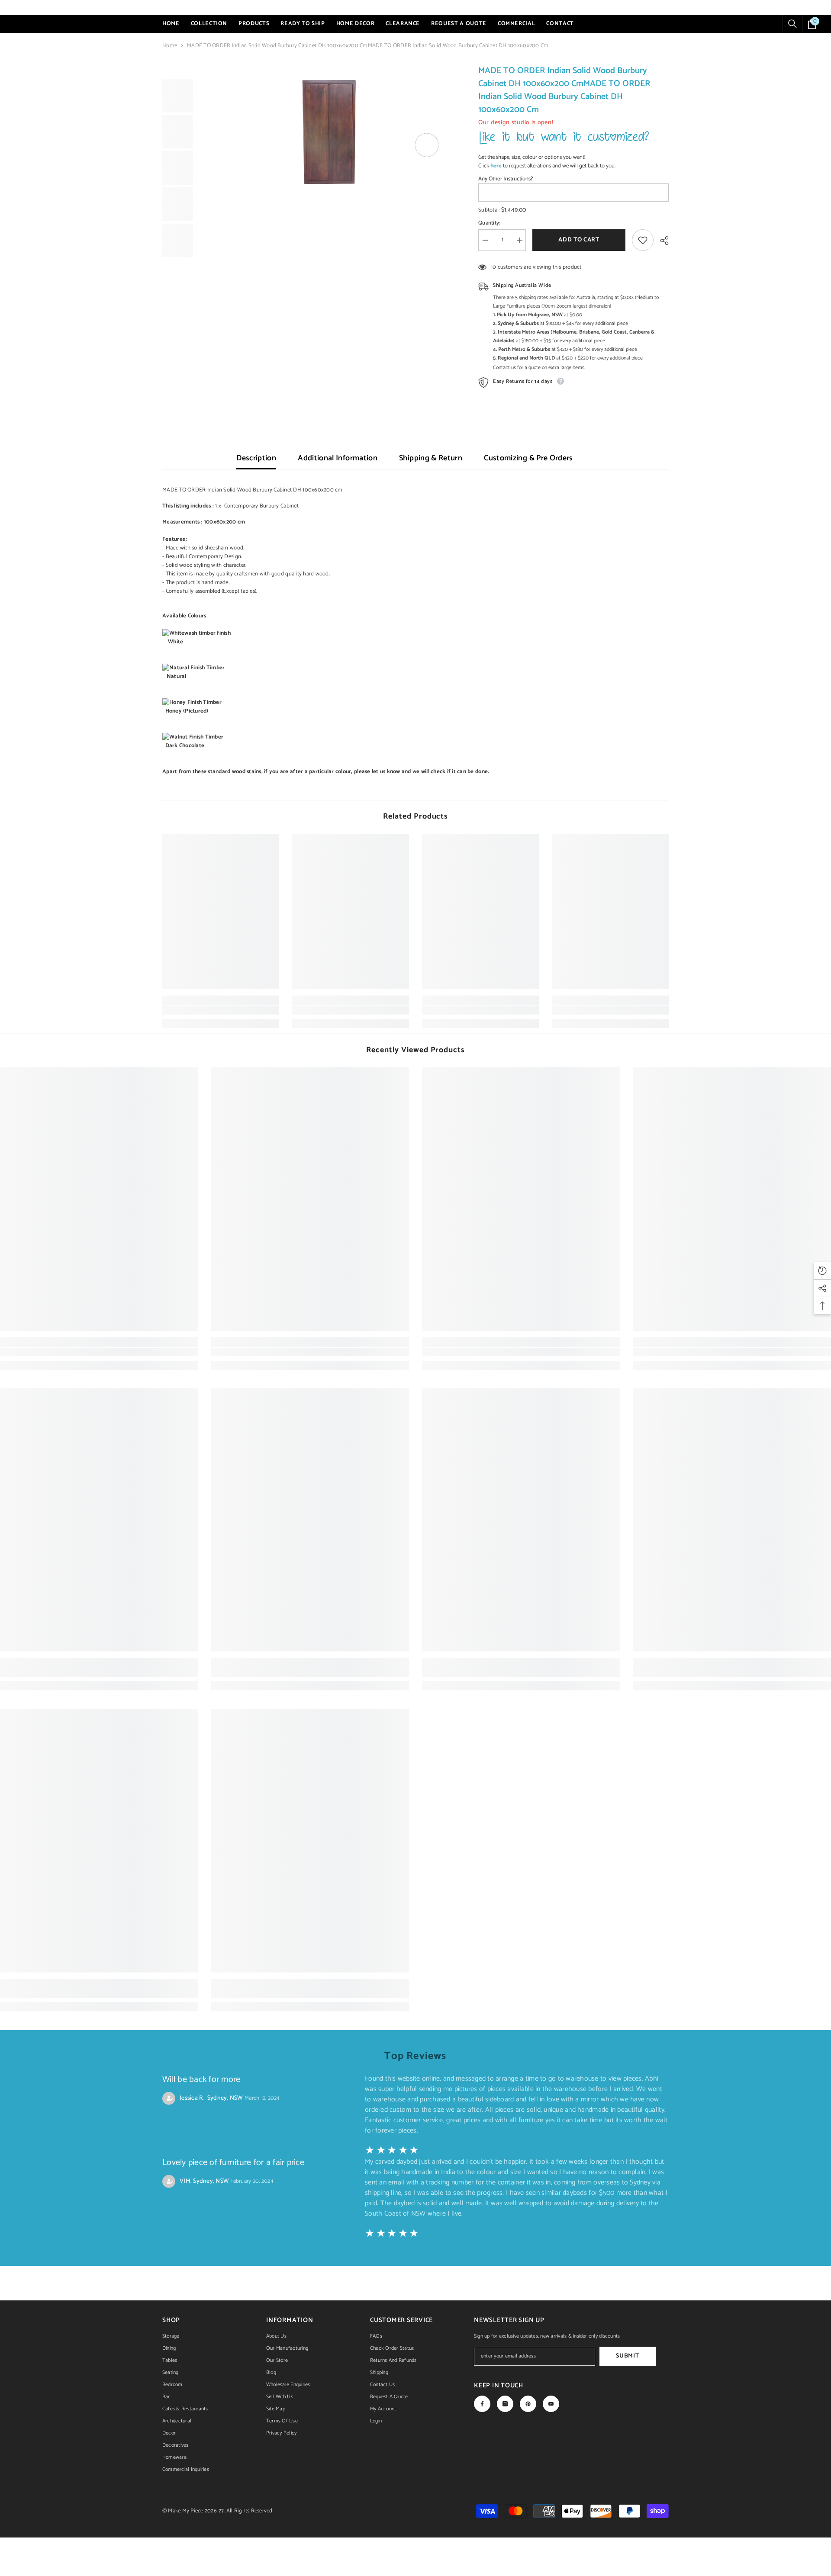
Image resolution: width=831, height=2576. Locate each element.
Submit (627, 2356)
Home (170, 46)
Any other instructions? (506, 179)
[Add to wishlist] (643, 240)
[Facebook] (482, 2404)
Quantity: (489, 223)
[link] (221, 1010)
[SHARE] (661, 241)
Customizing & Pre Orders (528, 458)
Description (256, 458)
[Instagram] (505, 2404)
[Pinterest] (528, 2404)
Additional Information (338, 458)
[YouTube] (551, 2404)
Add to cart (579, 240)
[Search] (792, 24)
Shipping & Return (431, 458)
